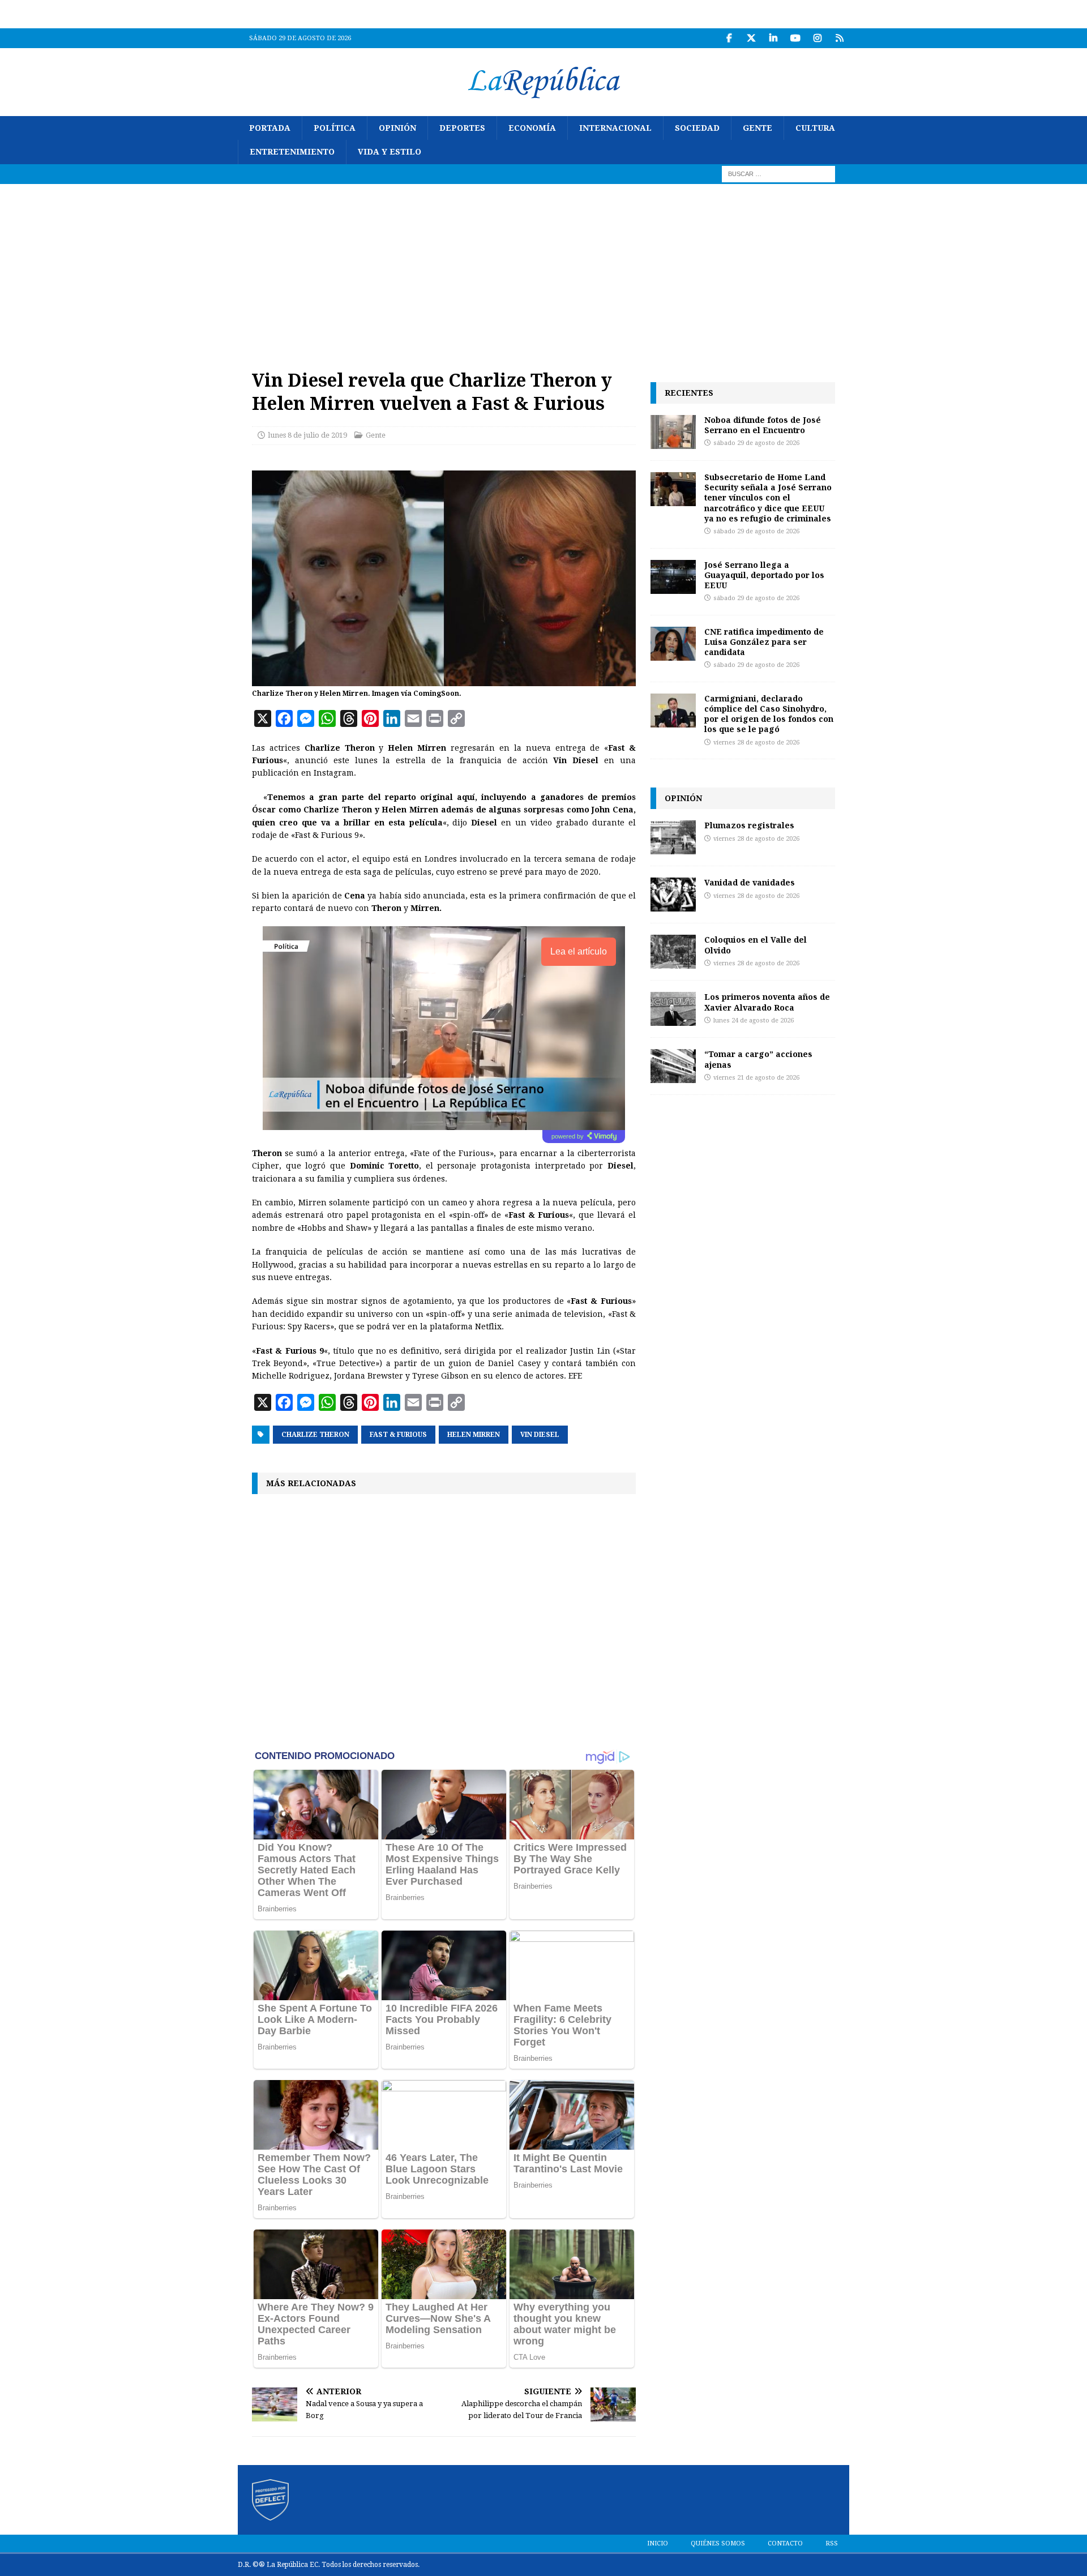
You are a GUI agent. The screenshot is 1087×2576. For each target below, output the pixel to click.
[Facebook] (729, 38)
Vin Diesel (540, 1435)
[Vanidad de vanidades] (673, 895)
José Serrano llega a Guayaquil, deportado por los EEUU (764, 575)
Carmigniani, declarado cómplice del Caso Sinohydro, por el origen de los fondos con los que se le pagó (769, 714)
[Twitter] (751, 38)
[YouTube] (795, 38)
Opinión (397, 128)
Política (335, 128)
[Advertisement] (543, 269)
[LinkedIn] (773, 38)
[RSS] (839, 38)
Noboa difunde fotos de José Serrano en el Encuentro (763, 425)
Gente (758, 128)
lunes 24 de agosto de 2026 (754, 1020)
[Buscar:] (778, 173)
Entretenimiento (292, 152)
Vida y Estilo (390, 152)
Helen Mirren (474, 1435)
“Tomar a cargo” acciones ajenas (758, 1059)
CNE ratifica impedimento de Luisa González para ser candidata (764, 642)
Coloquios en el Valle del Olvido (756, 945)
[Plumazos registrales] (673, 837)
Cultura (815, 128)
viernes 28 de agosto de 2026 (756, 743)
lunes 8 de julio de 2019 (307, 435)
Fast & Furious (398, 1435)
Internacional (615, 128)
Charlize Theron (315, 1435)
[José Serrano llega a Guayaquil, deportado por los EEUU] (673, 577)
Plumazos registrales (749, 825)
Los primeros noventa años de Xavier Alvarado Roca (767, 1002)
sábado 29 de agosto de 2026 (756, 443)
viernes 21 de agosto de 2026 (756, 1078)
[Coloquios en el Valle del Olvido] (673, 952)
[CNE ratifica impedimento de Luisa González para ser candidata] (673, 644)
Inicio (658, 2543)
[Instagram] (817, 38)
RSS (832, 2543)
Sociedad (697, 128)
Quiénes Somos (718, 2543)
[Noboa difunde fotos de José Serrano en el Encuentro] (673, 432)
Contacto (785, 2543)
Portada (270, 128)
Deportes (462, 128)
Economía (532, 128)
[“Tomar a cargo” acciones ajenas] (673, 1066)
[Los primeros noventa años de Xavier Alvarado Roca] (673, 1009)
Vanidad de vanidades (750, 882)
